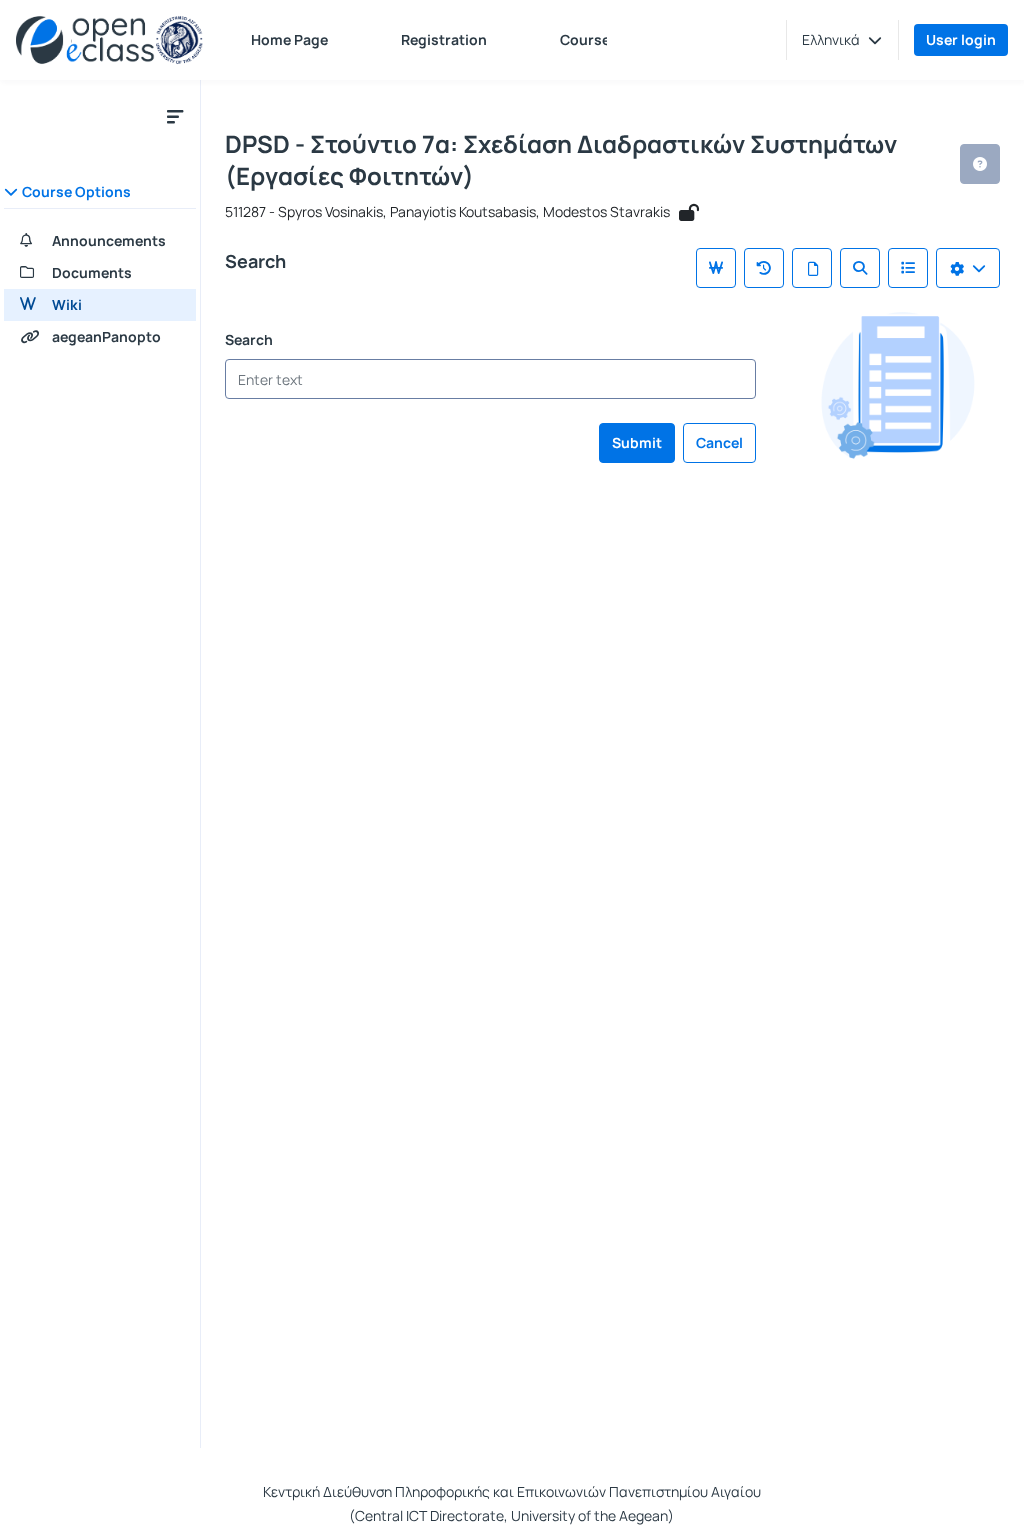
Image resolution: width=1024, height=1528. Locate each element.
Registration (444, 39)
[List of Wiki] (908, 268)
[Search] (860, 268)
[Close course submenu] (175, 116)
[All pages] (812, 268)
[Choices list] (968, 268)
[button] (842, 40)
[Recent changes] (764, 268)
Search (249, 340)
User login (961, 39)
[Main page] (716, 268)
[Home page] (109, 40)
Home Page (289, 39)
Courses (589, 39)
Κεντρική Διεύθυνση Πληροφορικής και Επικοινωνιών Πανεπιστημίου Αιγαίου (512, 1491)
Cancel (719, 442)
